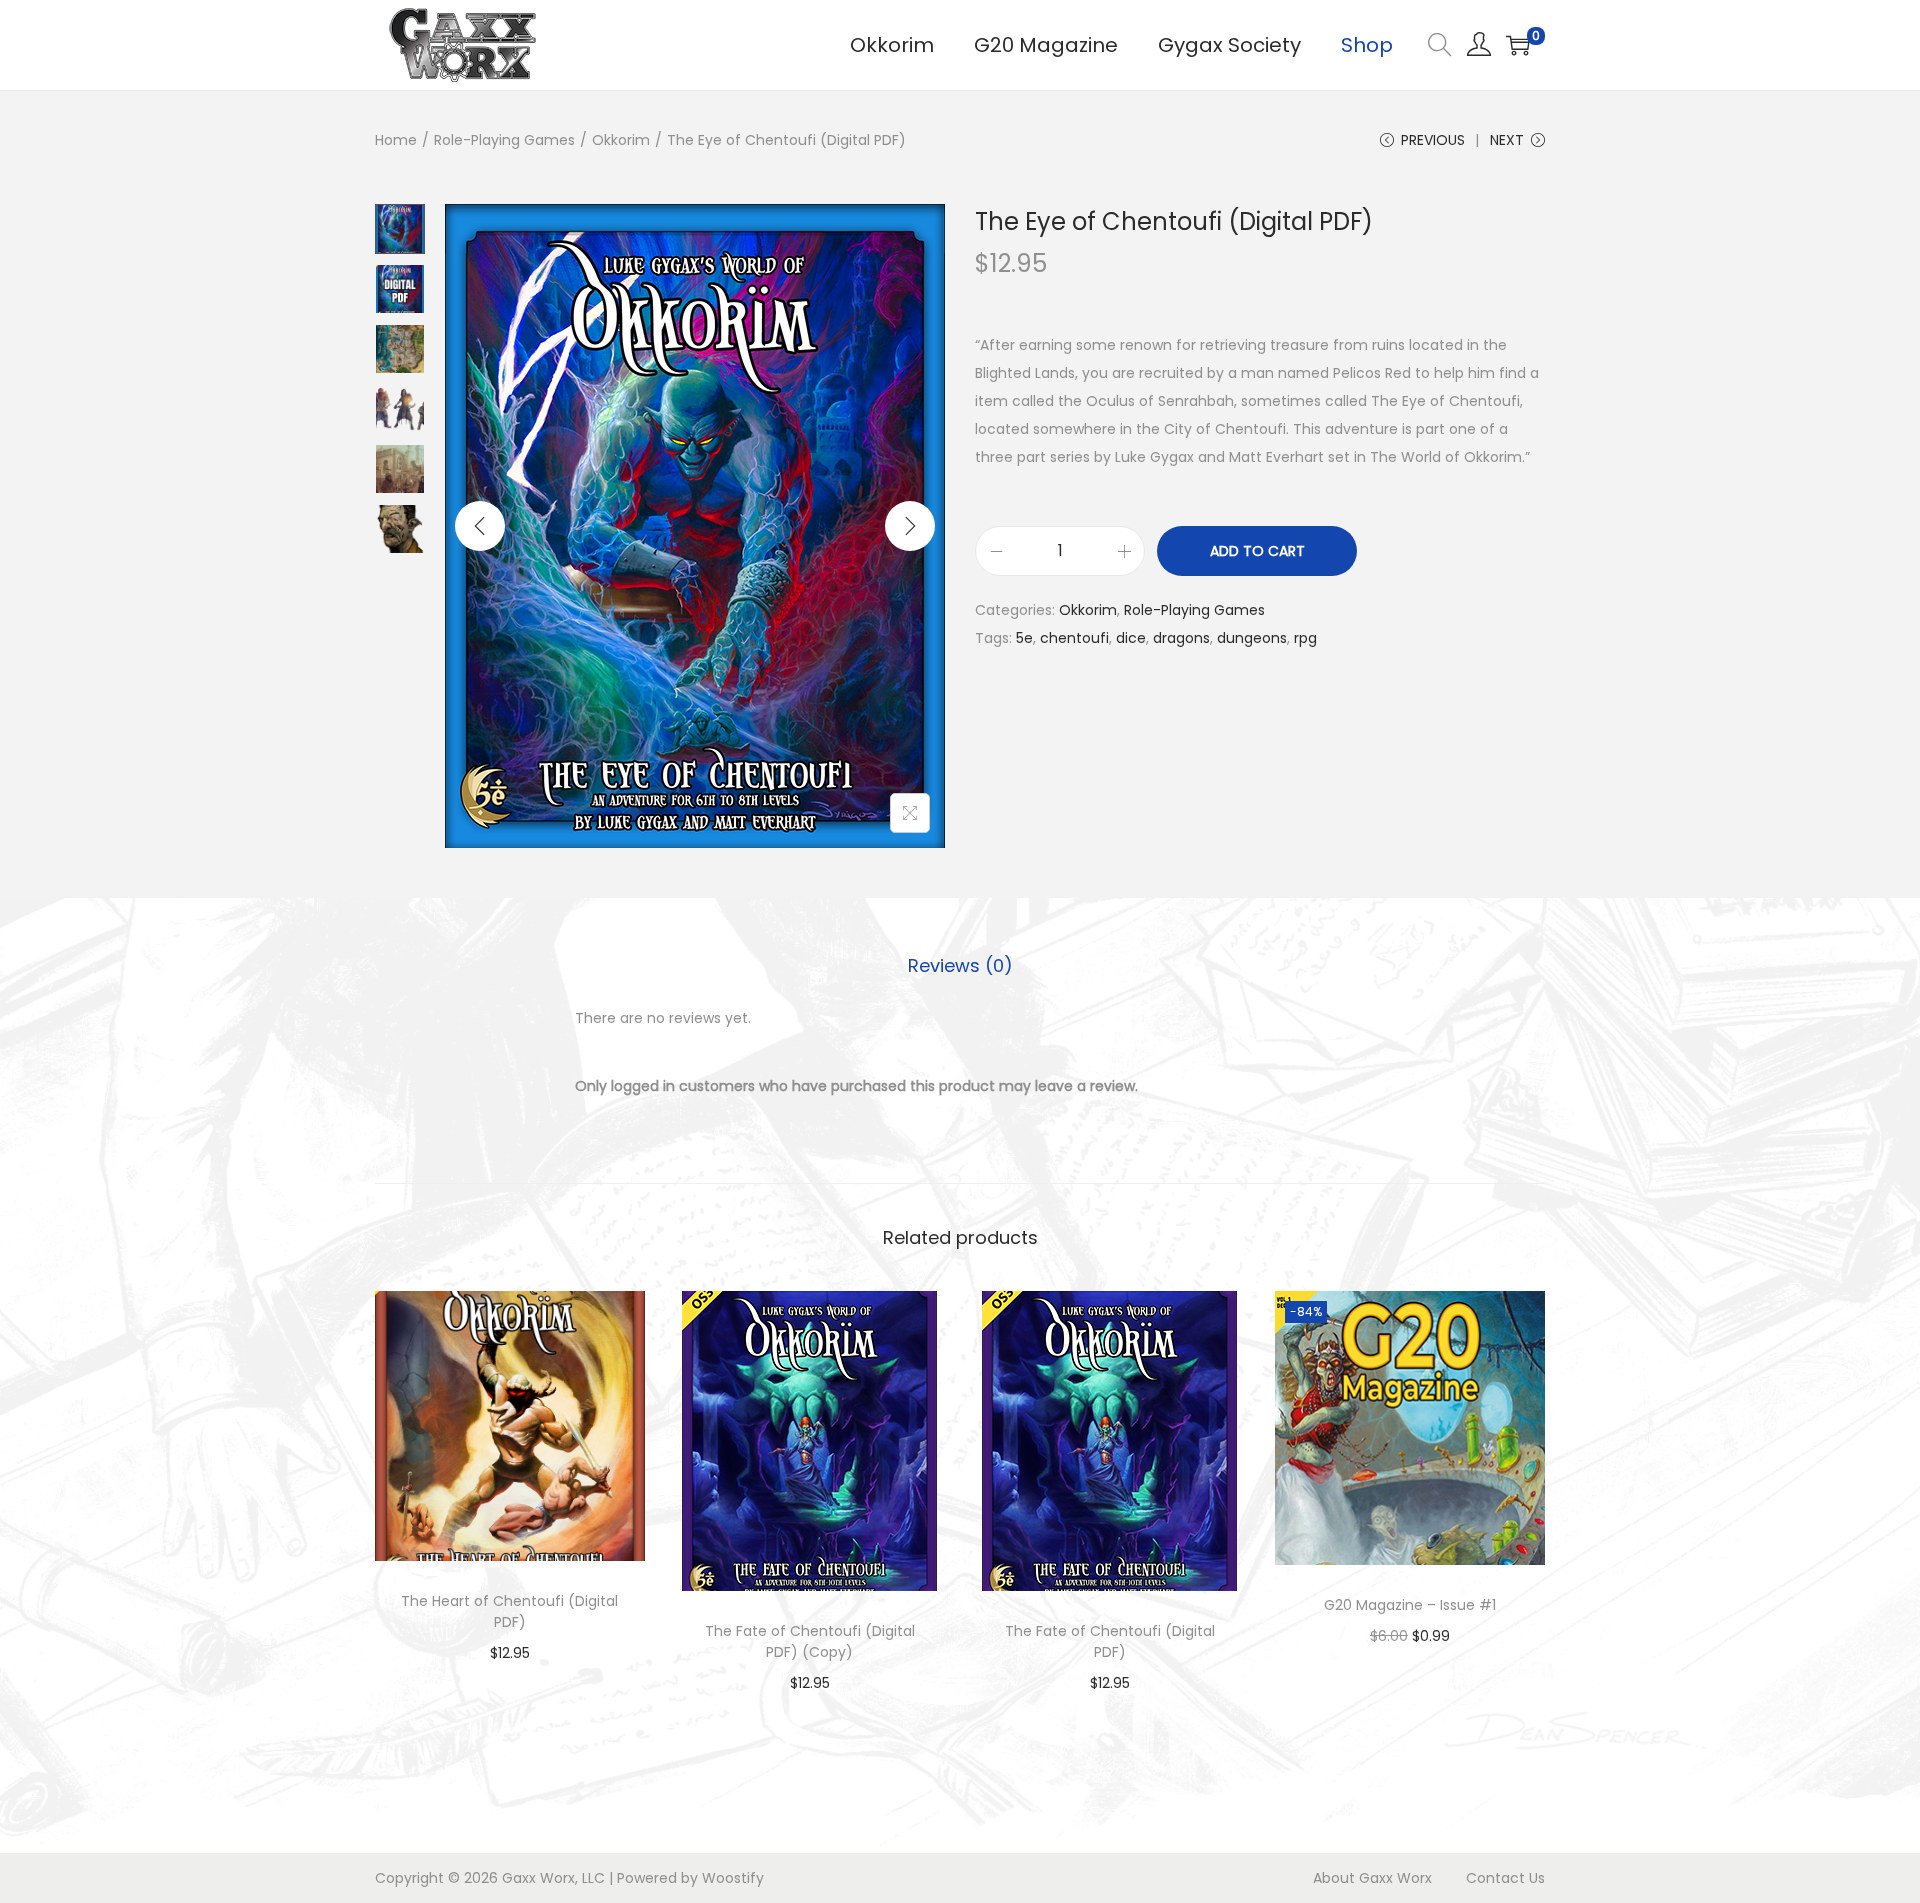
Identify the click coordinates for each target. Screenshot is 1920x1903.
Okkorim (621, 140)
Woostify (733, 1878)
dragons (1181, 638)
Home (396, 140)
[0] (1518, 45)
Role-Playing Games (504, 140)
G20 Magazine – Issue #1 (1410, 1605)
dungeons (1252, 638)
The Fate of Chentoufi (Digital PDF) (1110, 1641)
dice (1131, 638)
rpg (1305, 638)
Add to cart (1257, 551)
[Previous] (480, 526)
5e (1024, 638)
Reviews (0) (960, 965)
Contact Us (1505, 1878)
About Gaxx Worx (1372, 1878)
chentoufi (1074, 638)
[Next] (910, 526)
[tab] (960, 966)
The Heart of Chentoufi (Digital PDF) (509, 1611)
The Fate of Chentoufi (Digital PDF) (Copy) (810, 1641)
